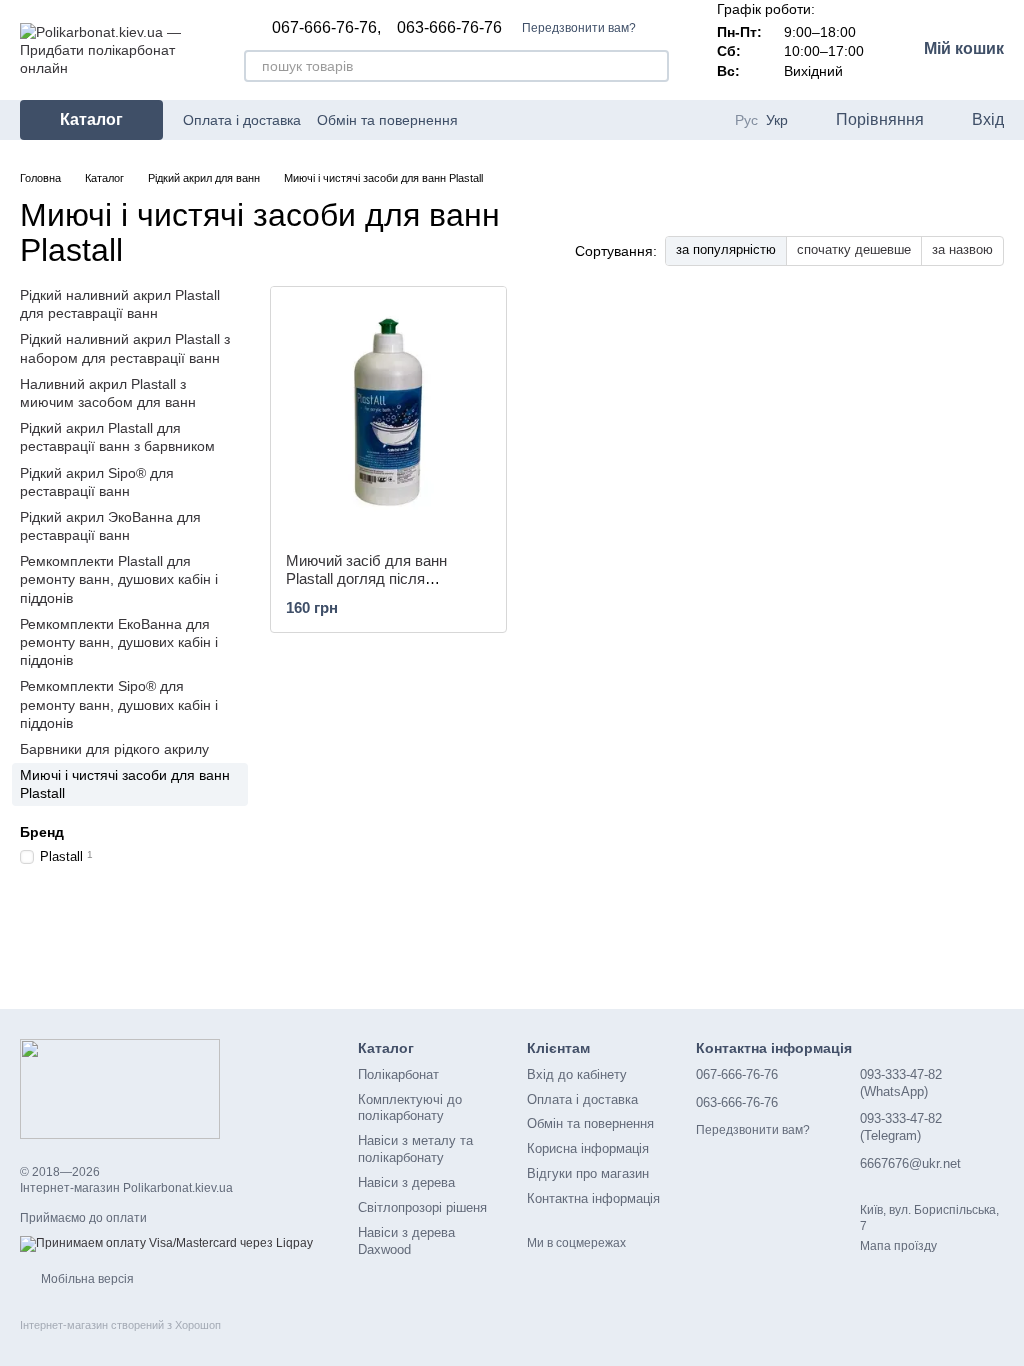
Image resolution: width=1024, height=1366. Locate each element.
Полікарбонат (398, 1074)
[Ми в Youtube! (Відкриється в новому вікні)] (627, 120)
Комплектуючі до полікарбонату (410, 1108)
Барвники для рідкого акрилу (114, 749)
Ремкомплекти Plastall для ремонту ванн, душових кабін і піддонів (119, 579)
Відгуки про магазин (588, 1173)
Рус (746, 120)
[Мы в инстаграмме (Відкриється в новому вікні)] (651, 120)
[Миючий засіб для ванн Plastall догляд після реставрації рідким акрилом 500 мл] (388, 412)
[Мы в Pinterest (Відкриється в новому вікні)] (675, 120)
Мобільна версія (86, 1279)
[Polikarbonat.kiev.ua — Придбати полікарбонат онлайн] (120, 1088)
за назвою (962, 249)
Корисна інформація (588, 1148)
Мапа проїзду (898, 1246)
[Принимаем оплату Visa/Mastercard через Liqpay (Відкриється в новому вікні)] (166, 1243)
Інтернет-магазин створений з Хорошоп (120, 1325)
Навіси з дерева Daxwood (406, 1241)
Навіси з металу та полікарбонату (415, 1149)
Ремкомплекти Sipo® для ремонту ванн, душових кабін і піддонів (119, 704)
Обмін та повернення (387, 120)
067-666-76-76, (326, 28)
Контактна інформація (593, 1198)
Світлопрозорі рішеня (422, 1207)
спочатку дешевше (854, 249)
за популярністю (726, 249)
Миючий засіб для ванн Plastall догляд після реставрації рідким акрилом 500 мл (381, 587)
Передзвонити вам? (579, 28)
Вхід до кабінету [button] (577, 1074)
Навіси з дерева (406, 1182)
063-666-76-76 (449, 28)
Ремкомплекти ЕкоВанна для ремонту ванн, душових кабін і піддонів (119, 642)
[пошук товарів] (653, 66)
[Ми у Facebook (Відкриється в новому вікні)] (603, 120)
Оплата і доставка (242, 120)
